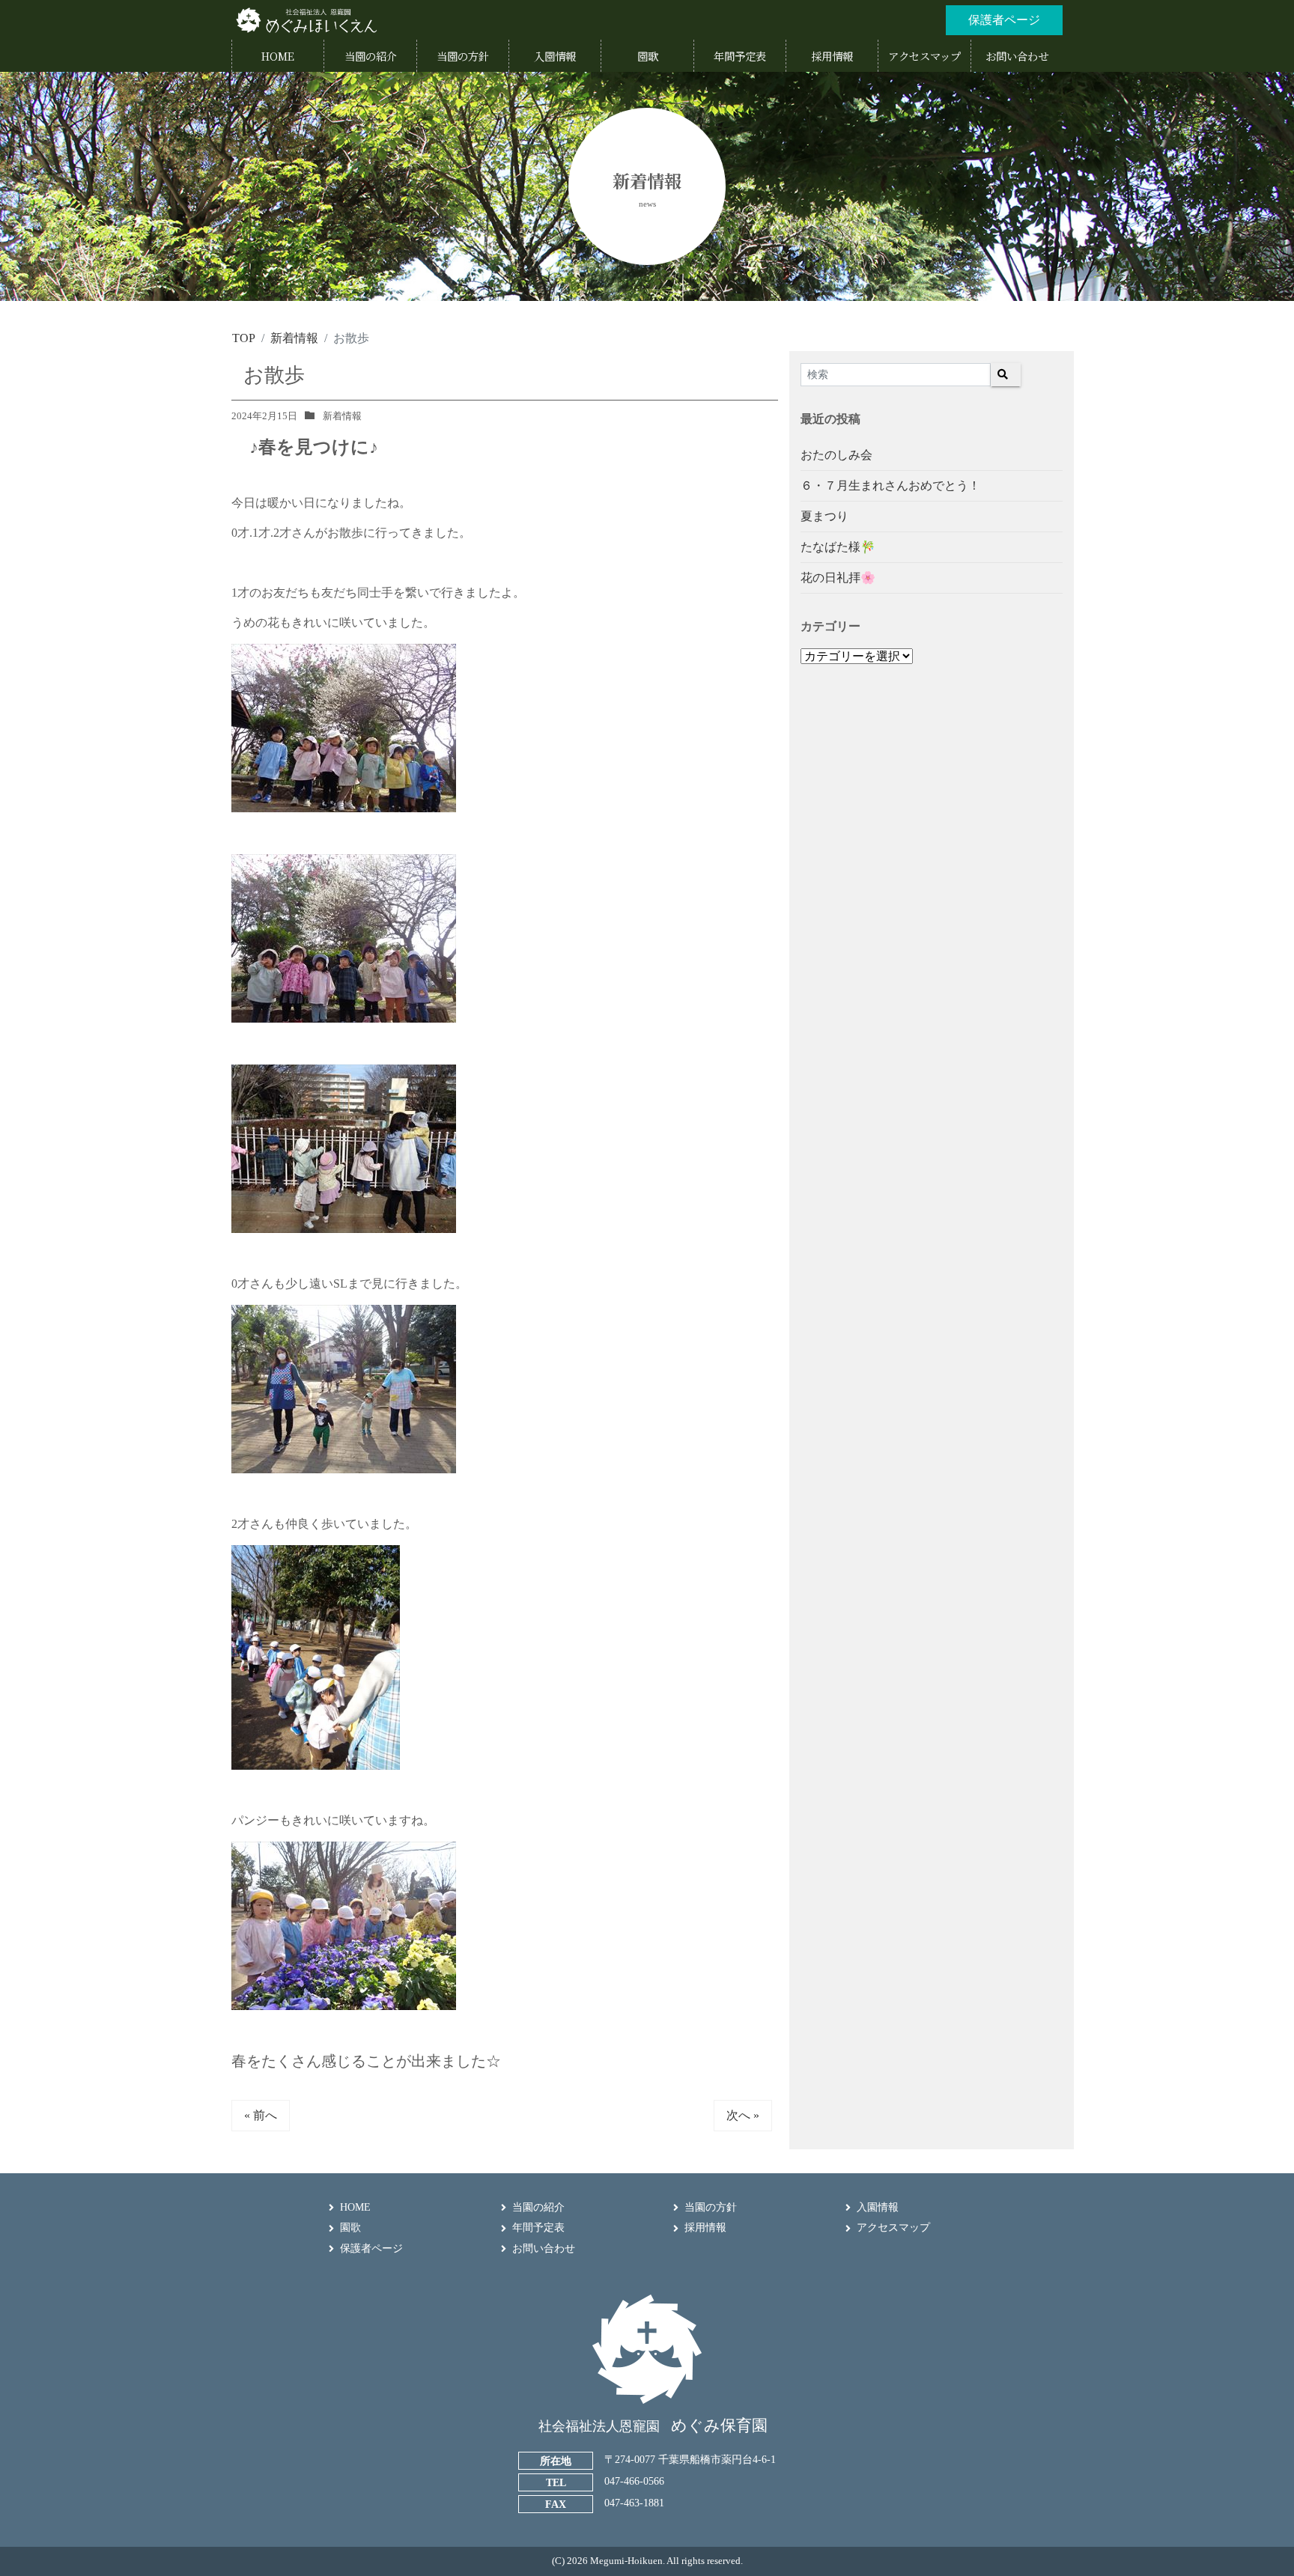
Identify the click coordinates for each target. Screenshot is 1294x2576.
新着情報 (342, 416)
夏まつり (824, 516)
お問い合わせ (544, 2248)
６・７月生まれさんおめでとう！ (890, 485)
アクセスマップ (893, 2228)
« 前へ (261, 2115)
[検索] (1006, 375)
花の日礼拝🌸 (838, 578)
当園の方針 (711, 2207)
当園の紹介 (538, 2207)
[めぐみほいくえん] (306, 20)
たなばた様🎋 (838, 547)
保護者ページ (371, 2248)
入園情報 (878, 2207)
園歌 (350, 2228)
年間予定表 (538, 2228)
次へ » (743, 2115)
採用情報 (705, 2228)
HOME (355, 2207)
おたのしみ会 (836, 455)
